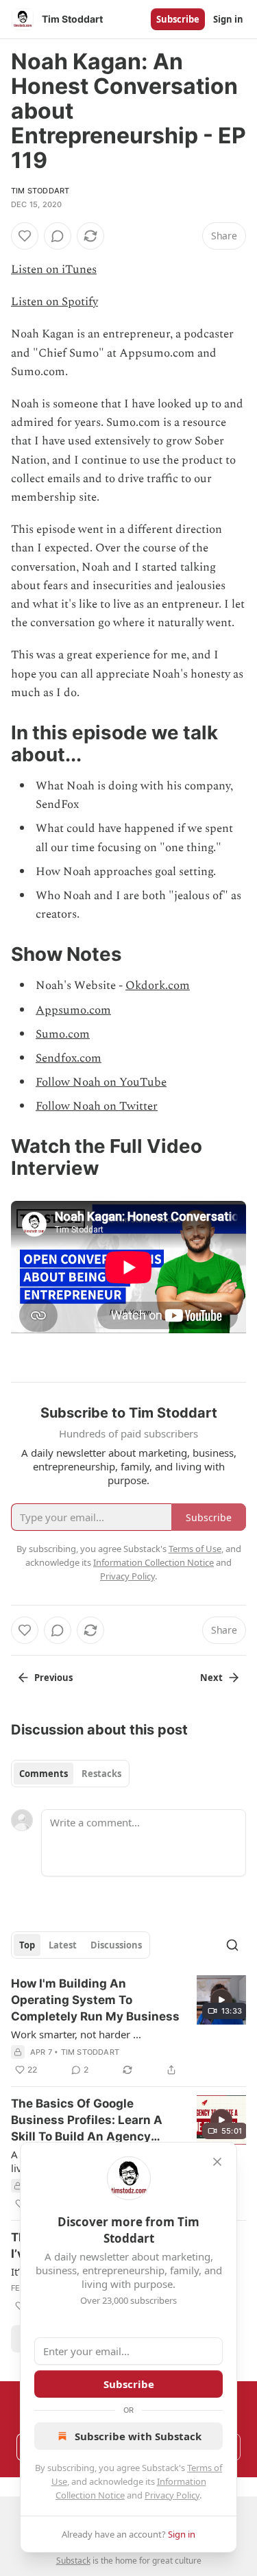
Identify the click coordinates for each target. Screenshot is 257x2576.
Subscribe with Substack (138, 2436)
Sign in (228, 19)
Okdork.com (158, 986)
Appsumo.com (73, 1010)
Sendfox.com (69, 1058)
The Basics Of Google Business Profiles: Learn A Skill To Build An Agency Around (87, 2121)
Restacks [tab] (101, 1774)
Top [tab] (27, 1945)
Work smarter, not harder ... (76, 2034)
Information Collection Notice (154, 1562)
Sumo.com (63, 1034)
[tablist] (70, 1774)
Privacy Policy (172, 2495)
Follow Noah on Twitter (97, 1106)
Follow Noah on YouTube (101, 1082)
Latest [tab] (63, 1945)
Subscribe (178, 19)
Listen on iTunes (54, 270)
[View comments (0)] (58, 236)
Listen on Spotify (54, 302)
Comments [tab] (44, 1774)
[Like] (25, 236)
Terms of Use (195, 1549)
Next (211, 1678)
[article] (128, 2027)
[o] (221, 2000)
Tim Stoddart (40, 191)
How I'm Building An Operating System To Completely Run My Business (95, 2000)
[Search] (232, 1945)
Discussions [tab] (116, 1945)
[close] (217, 2162)
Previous (53, 1678)
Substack (73, 2561)
